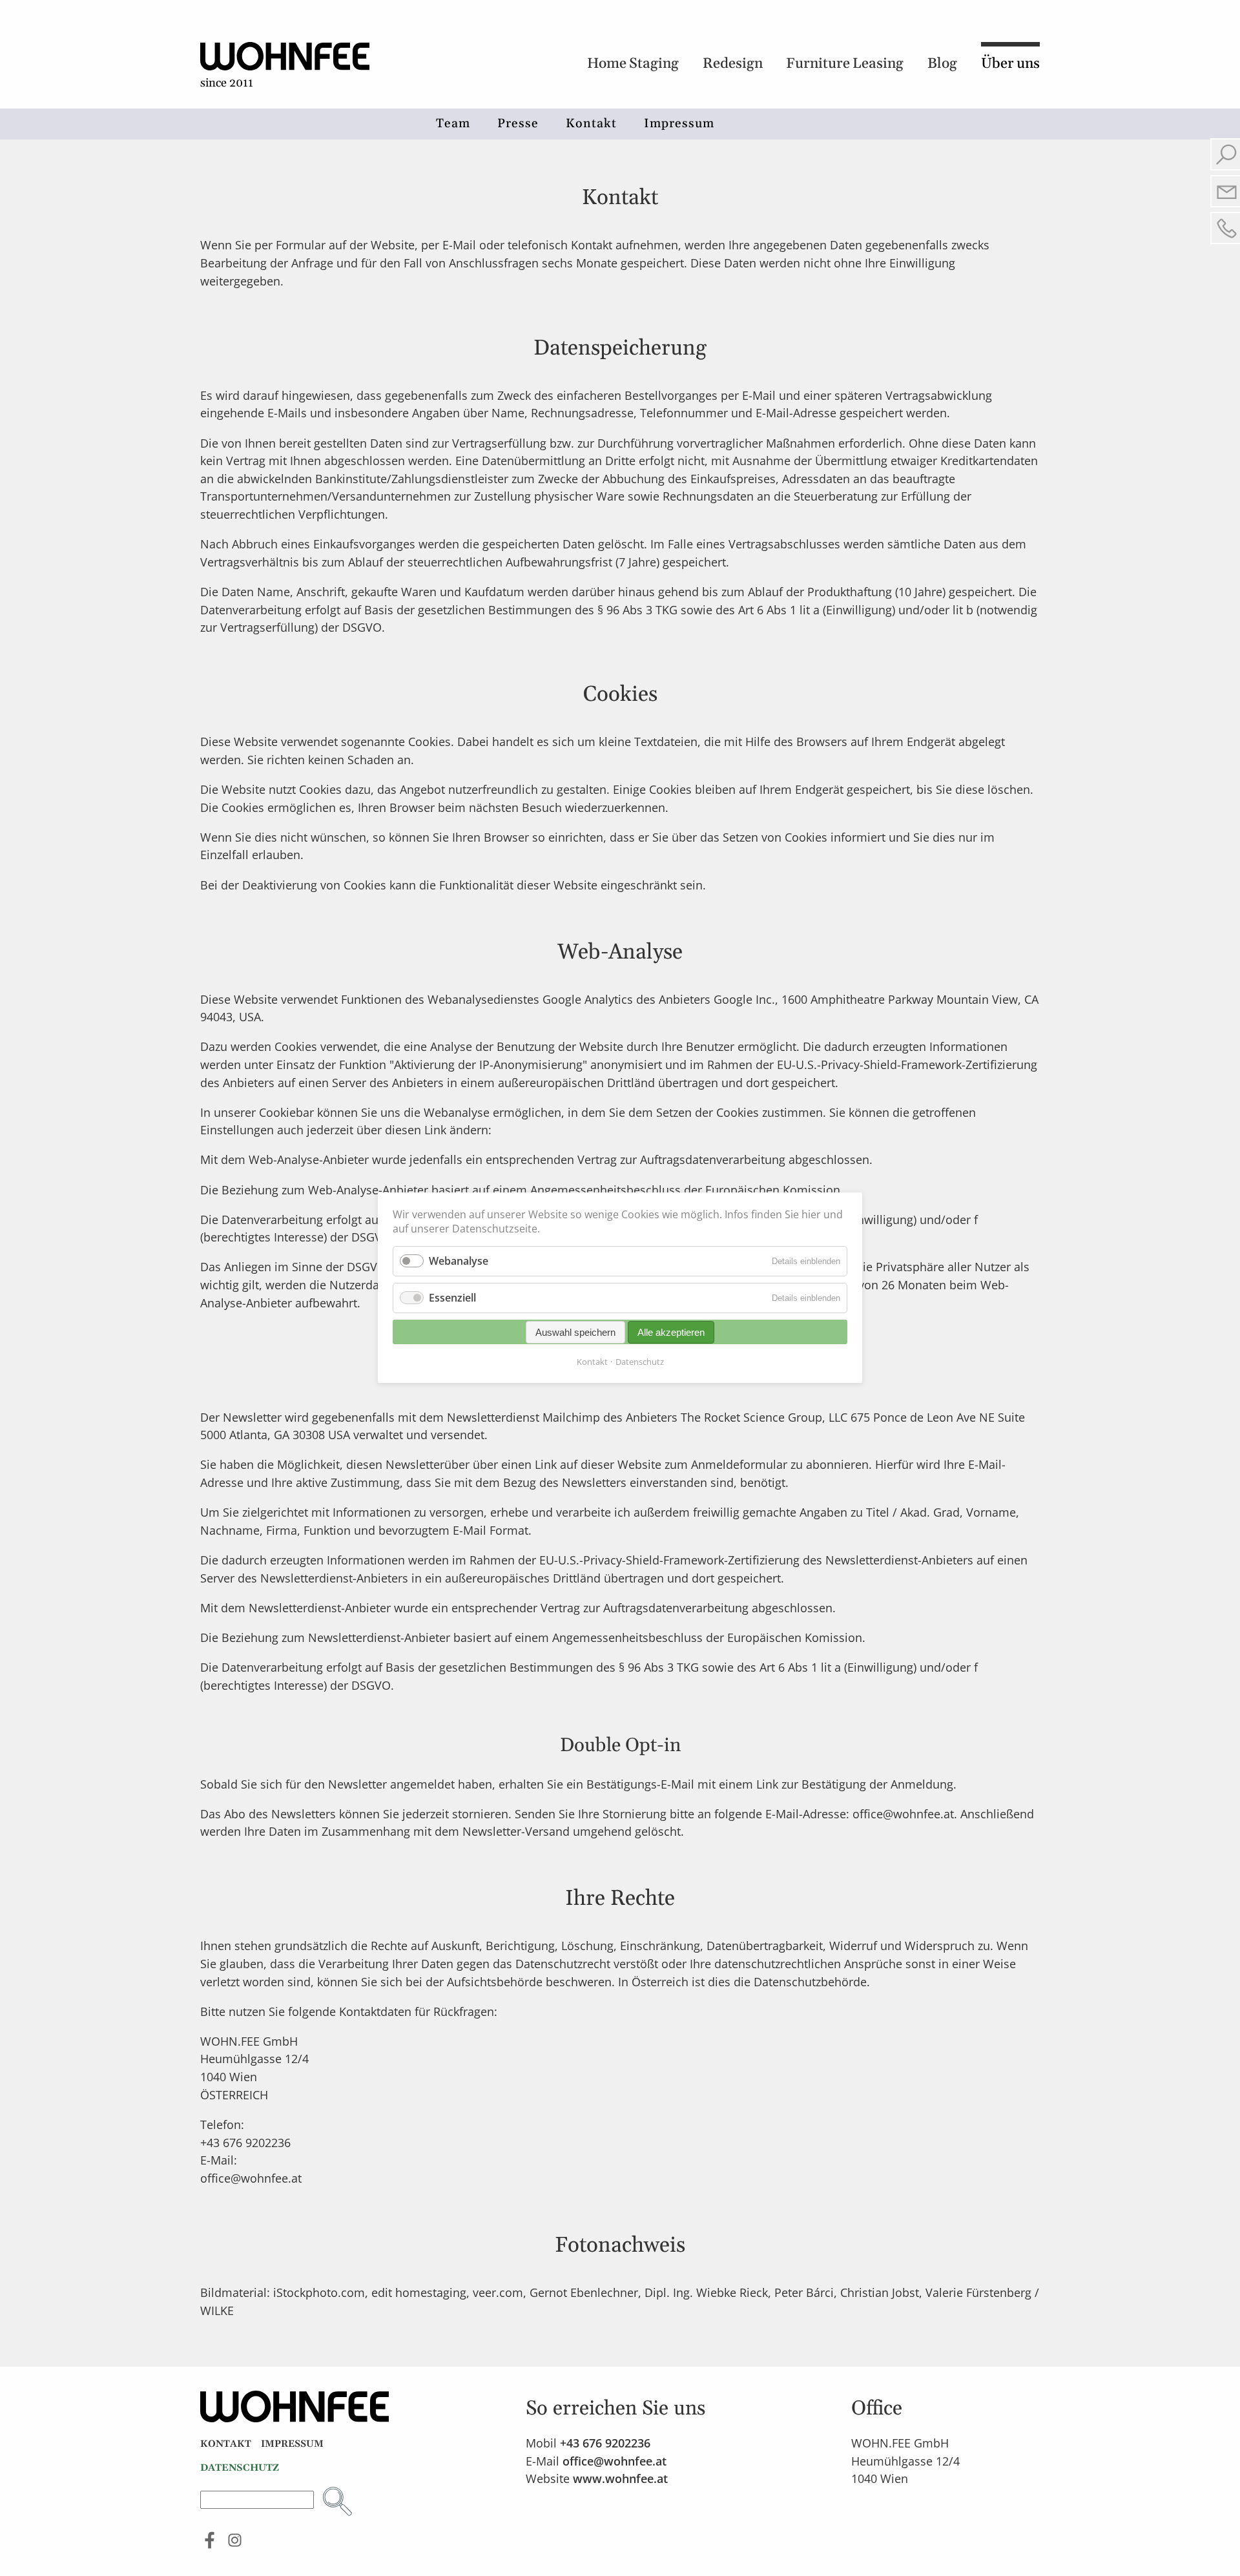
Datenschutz (640, 1362)
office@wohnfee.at (615, 2461)
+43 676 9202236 (605, 2443)
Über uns (1010, 64)
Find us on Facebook (210, 2540)
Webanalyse (459, 1261)
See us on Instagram (235, 2540)
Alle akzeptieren (671, 1332)
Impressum (679, 124)
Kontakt (591, 124)
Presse (518, 124)
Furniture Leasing (845, 64)
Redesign (733, 64)
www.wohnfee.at (620, 2478)
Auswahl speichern (575, 1332)
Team (453, 124)
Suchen (337, 2501)
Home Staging (633, 64)
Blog (942, 64)
